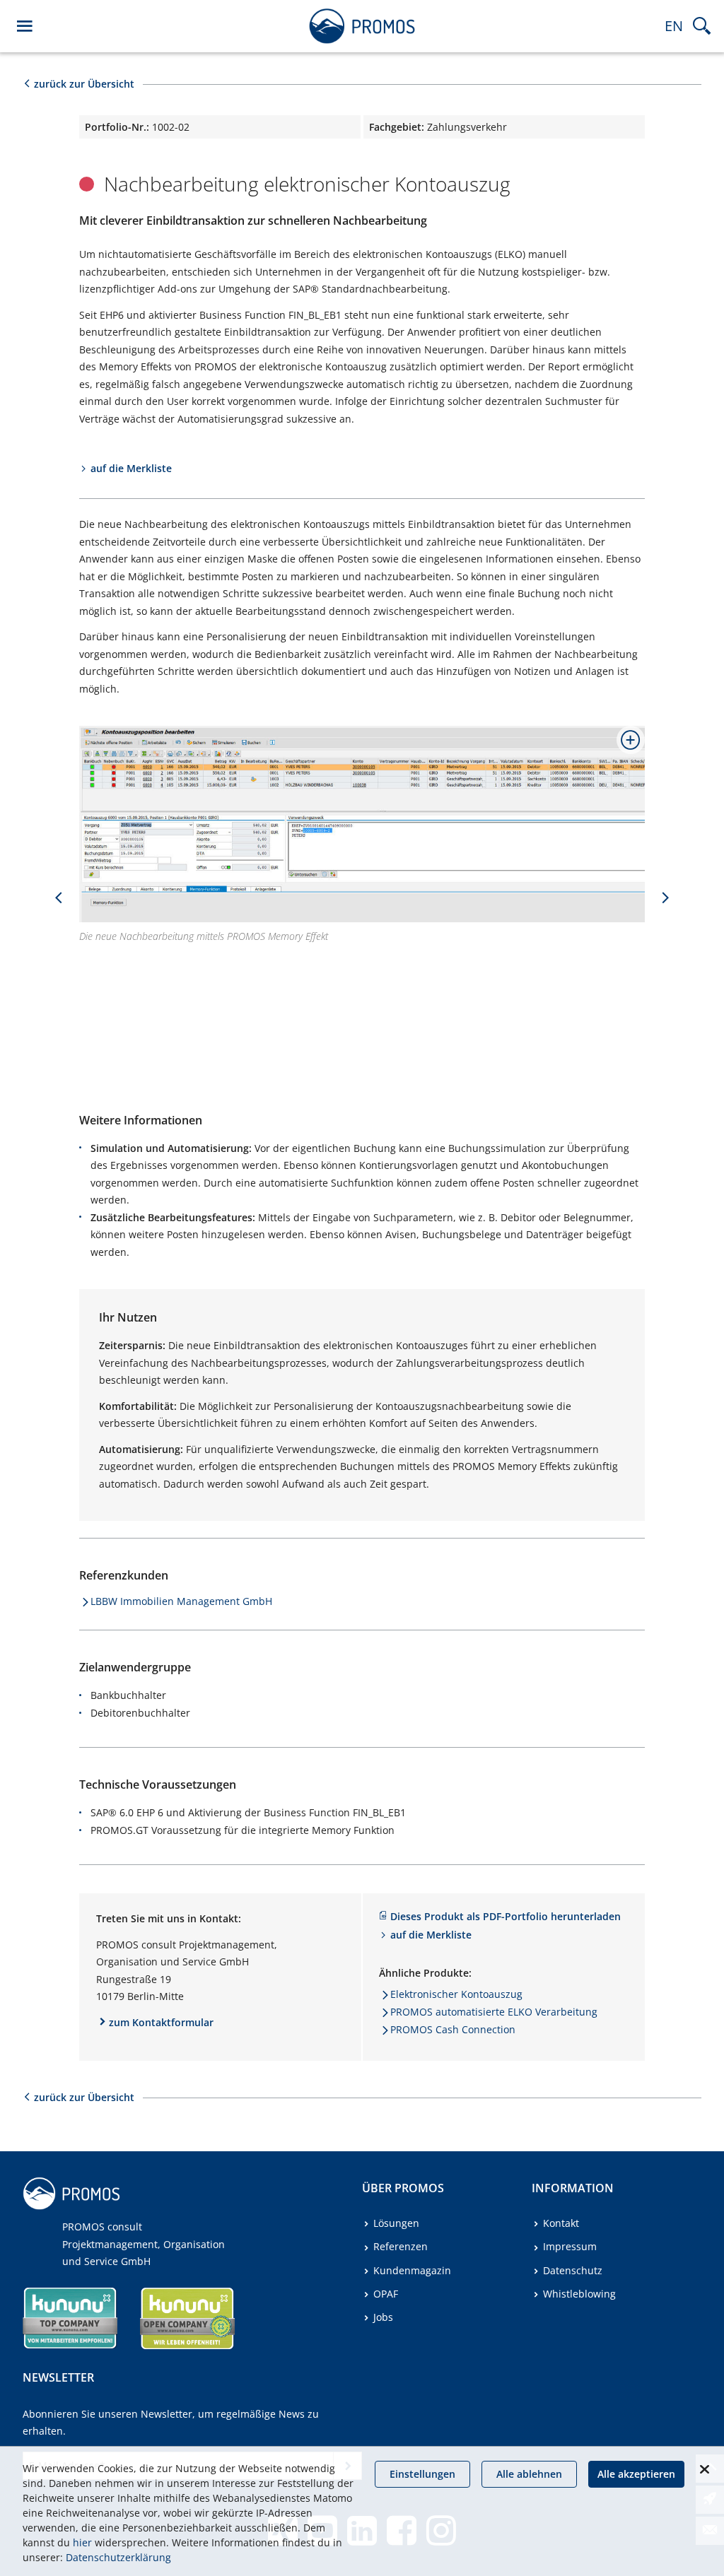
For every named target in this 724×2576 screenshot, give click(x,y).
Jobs (383, 2317)
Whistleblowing (579, 2294)
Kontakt (561, 2223)
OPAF (386, 2294)
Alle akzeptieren (636, 2474)
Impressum (570, 2246)
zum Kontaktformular (161, 2022)
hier (82, 2542)
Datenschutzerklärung (118, 2557)
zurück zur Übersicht (84, 84)
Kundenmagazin (412, 2270)
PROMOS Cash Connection (453, 2029)
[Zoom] (625, 746)
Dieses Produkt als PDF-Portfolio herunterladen (506, 1916)
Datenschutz (573, 2270)
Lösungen (396, 2223)
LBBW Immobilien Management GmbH (181, 1601)
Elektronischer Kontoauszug (456, 1994)
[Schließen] (704, 2469)
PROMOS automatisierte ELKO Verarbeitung (494, 2012)
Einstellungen (422, 2474)
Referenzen (401, 2246)
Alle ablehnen (529, 2474)
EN (674, 26)
